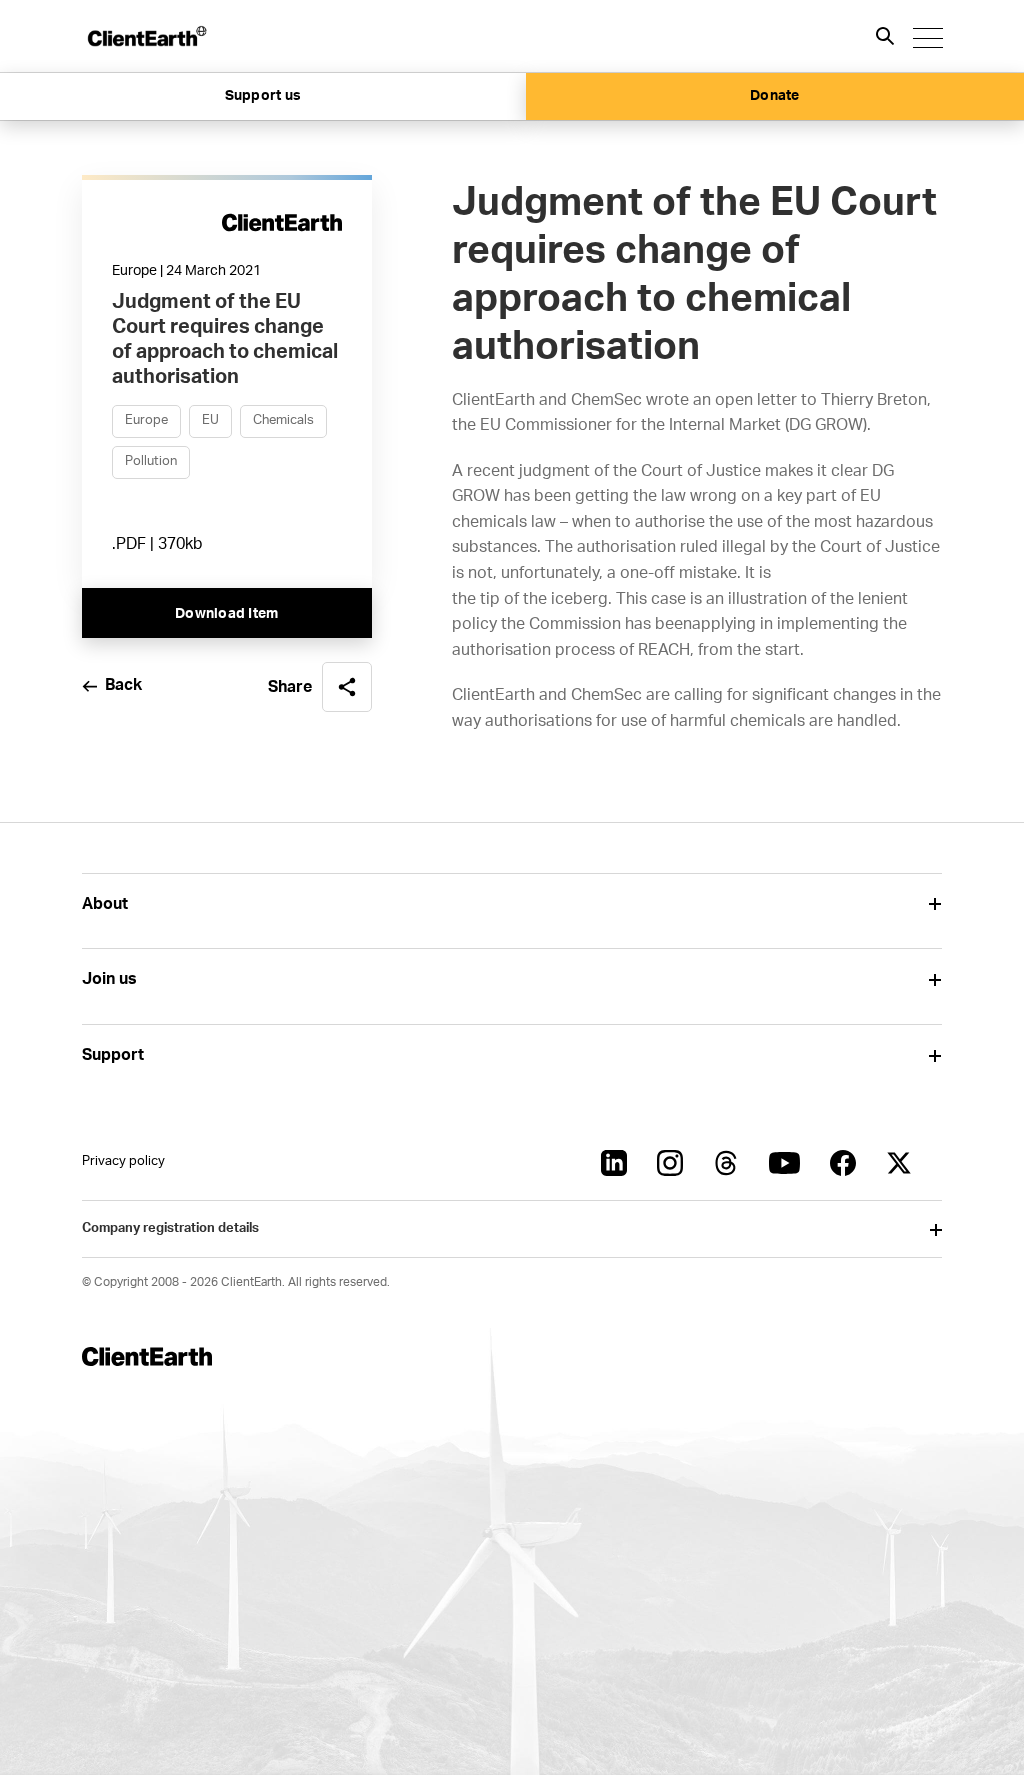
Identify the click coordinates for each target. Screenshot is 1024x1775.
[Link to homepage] (146, 36)
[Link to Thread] (726, 1163)
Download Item (226, 614)
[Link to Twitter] (899, 1163)
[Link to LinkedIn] (614, 1163)
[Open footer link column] (934, 904)
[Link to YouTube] (784, 1163)
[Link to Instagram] (670, 1163)
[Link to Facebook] (843, 1163)
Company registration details (170, 1228)
